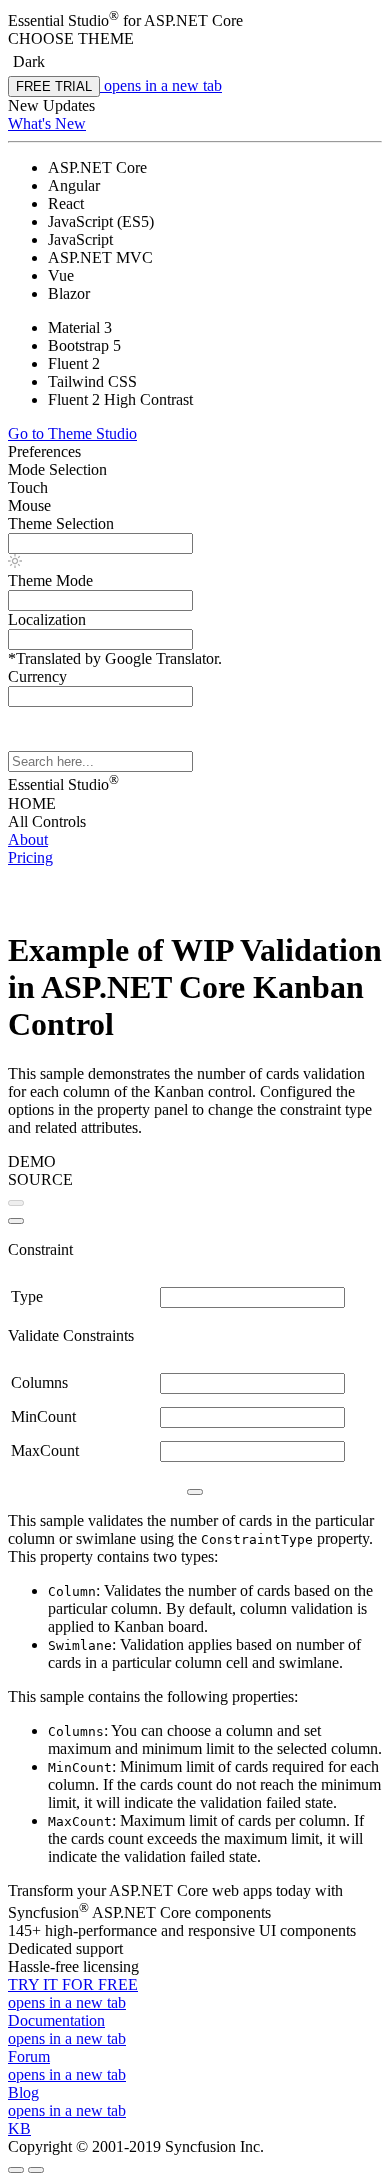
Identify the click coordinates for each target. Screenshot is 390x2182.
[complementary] (195, 120)
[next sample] (16, 1221)
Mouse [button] (29, 505)
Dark (29, 61)
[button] (195, 39)
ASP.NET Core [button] (193, 20)
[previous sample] (16, 1203)
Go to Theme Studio (72, 433)
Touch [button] (28, 487)
